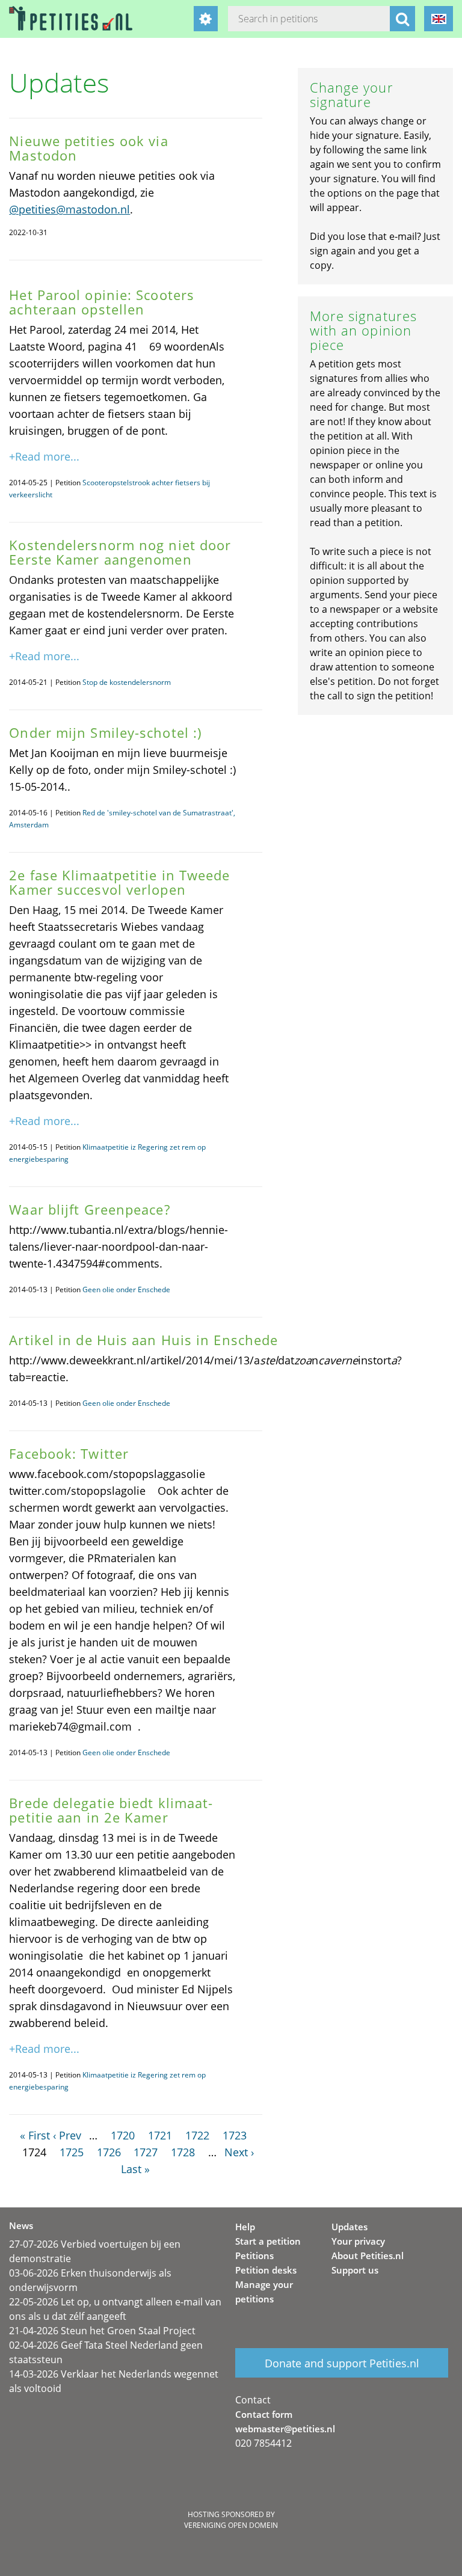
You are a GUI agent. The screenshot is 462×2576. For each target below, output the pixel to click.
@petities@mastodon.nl (69, 209)
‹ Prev (67, 2135)
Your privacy (358, 2241)
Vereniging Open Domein (231, 2525)
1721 (160, 2135)
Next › (239, 2152)
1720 (123, 2135)
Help (245, 2227)
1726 (109, 2152)
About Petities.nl (368, 2256)
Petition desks (266, 2270)
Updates (350, 2227)
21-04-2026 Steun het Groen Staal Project (102, 2331)
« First (35, 2135)
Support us (355, 2270)
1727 (146, 2152)
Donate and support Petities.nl (342, 2363)
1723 (235, 2135)
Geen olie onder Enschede (126, 1290)
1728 (183, 2152)
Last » (135, 2169)
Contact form (264, 2414)
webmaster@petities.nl (285, 2429)
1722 (197, 2135)
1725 (72, 2152)
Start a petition (268, 2241)
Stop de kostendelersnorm (127, 682)
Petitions (254, 2256)
